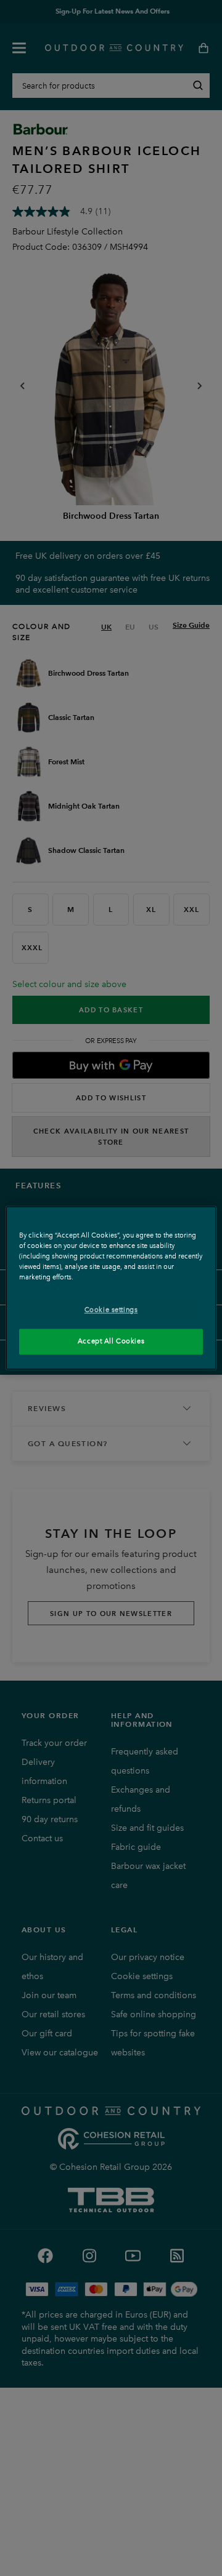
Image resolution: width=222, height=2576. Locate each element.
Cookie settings (111, 1310)
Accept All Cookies (111, 1342)
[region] (111, 1288)
